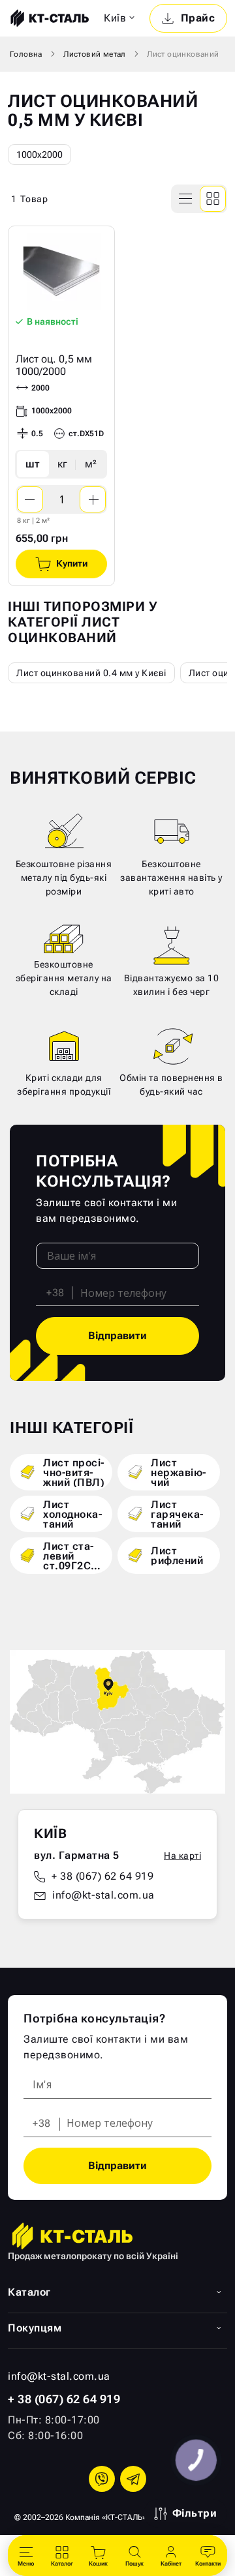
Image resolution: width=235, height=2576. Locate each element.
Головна (26, 54)
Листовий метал (95, 54)
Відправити (117, 1336)
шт (33, 464)
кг (62, 464)
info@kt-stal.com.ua (103, 1895)
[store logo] (48, 18)
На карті (182, 1856)
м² (91, 464)
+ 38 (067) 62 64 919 (102, 1876)
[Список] (186, 199)
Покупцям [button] (35, 2328)
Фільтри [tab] (195, 2513)
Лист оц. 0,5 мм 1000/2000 (54, 365)
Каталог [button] (29, 2292)
